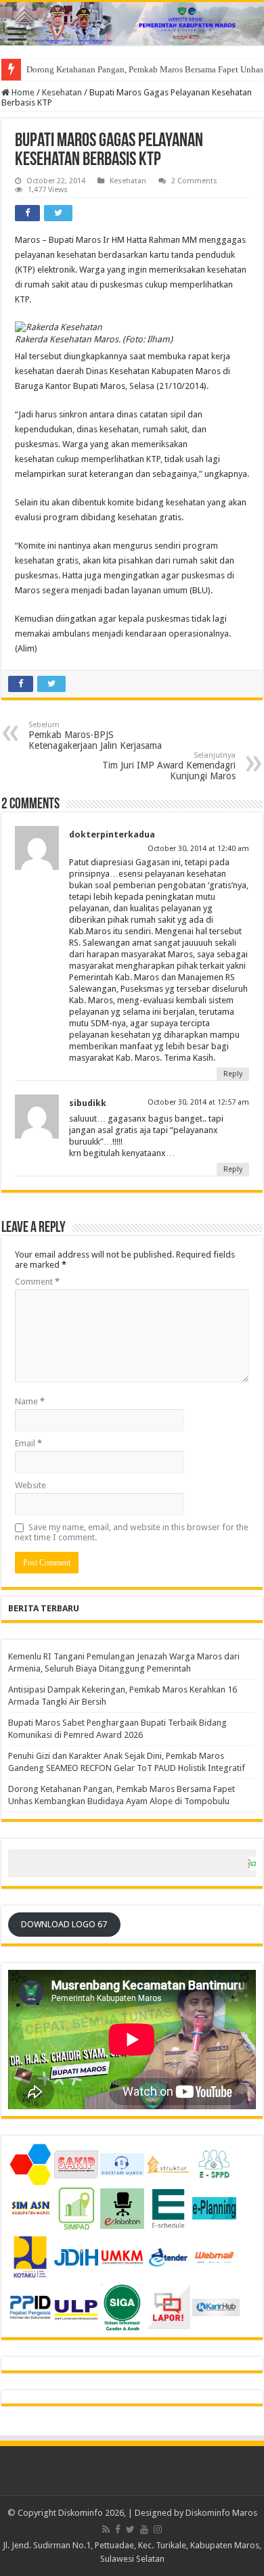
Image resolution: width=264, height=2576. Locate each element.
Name (30, 1401)
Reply (233, 1074)
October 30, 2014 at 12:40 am (198, 849)
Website (30, 1485)
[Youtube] (144, 2529)
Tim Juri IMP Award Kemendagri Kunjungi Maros (169, 766)
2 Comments (194, 181)
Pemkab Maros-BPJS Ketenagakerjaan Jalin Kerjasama (95, 736)
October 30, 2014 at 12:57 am (198, 1102)
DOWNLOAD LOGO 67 (64, 1924)
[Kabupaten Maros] (132, 24)
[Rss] (106, 2529)
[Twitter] (130, 2529)
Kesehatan (62, 92)
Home (22, 92)
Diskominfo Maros (221, 2513)
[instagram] (158, 2529)
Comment (37, 1282)
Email (28, 1443)
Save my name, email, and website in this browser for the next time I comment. (132, 1532)
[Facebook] (118, 2529)
